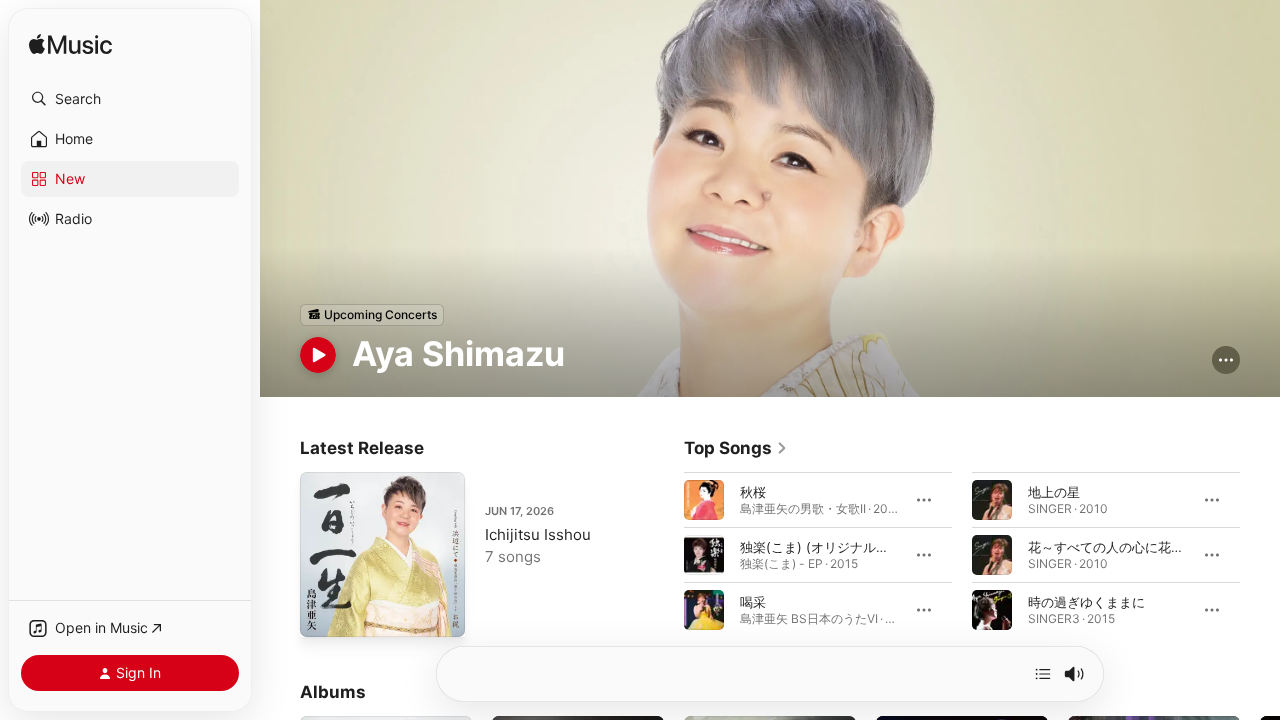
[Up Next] (1043, 674)
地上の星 (1054, 491)
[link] (736, 448)
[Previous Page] (664, 554)
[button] (130, 99)
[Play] (318, 355)
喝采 (753, 601)
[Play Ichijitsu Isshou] (325, 612)
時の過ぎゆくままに (1086, 601)
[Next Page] (1260, 554)
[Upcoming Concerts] (372, 315)
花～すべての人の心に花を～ (1112, 546)
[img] (70, 45)
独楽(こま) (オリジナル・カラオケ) (843, 546)
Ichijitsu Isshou (538, 534)
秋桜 (753, 491)
